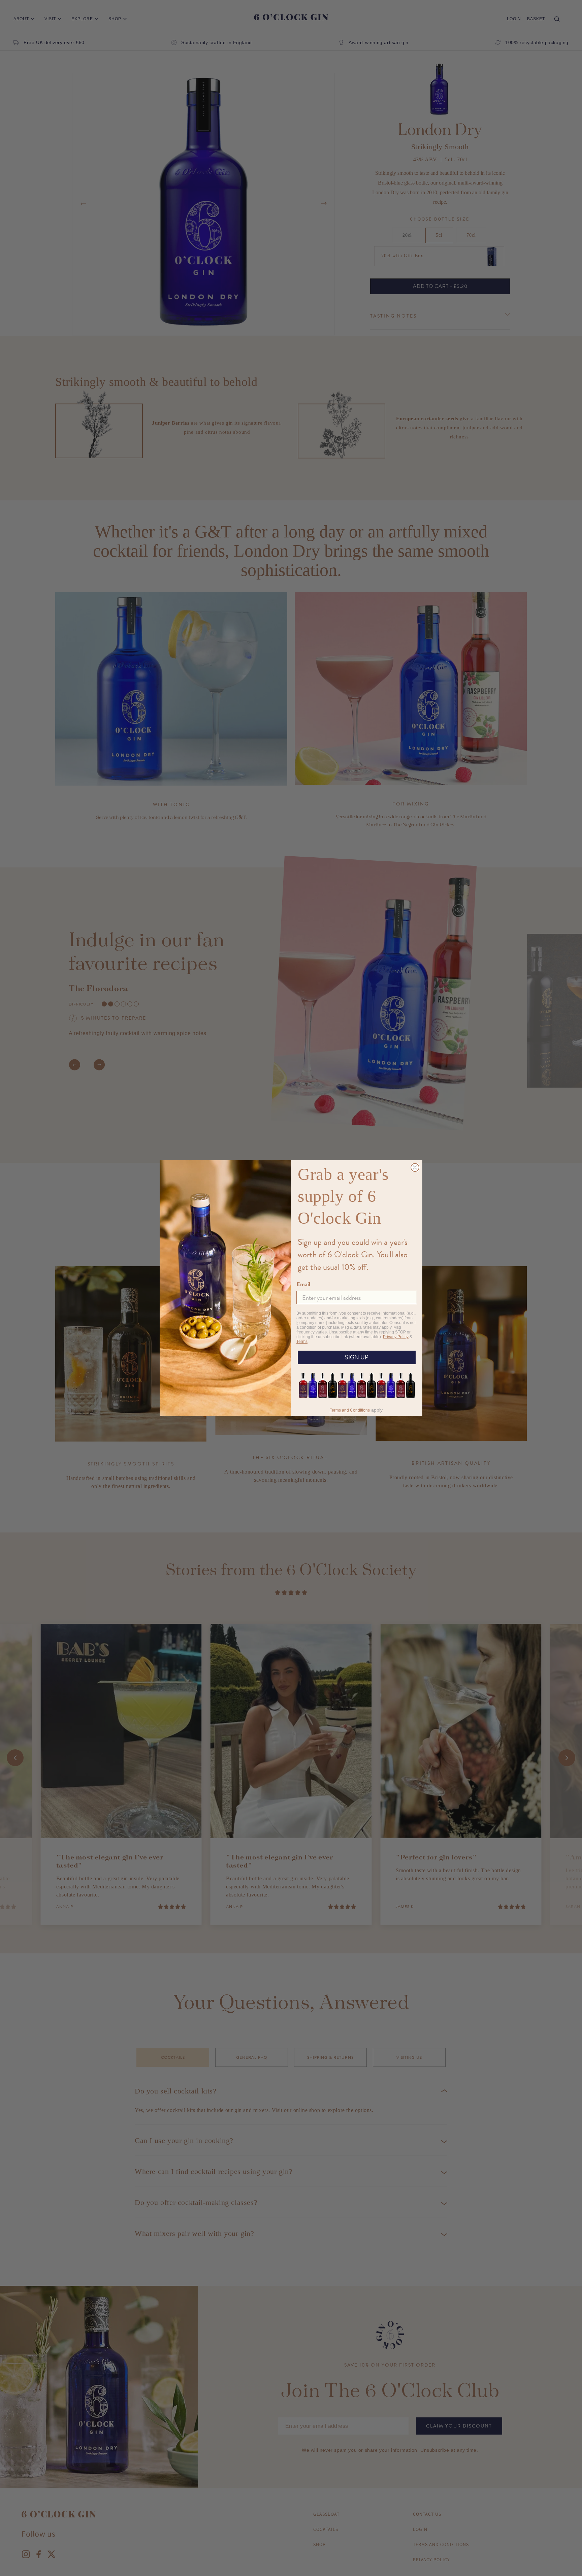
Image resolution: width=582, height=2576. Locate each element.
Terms (302, 1342)
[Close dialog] (415, 1167)
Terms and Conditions (350, 1410)
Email (303, 1284)
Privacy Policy (396, 1337)
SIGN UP (357, 1357)
